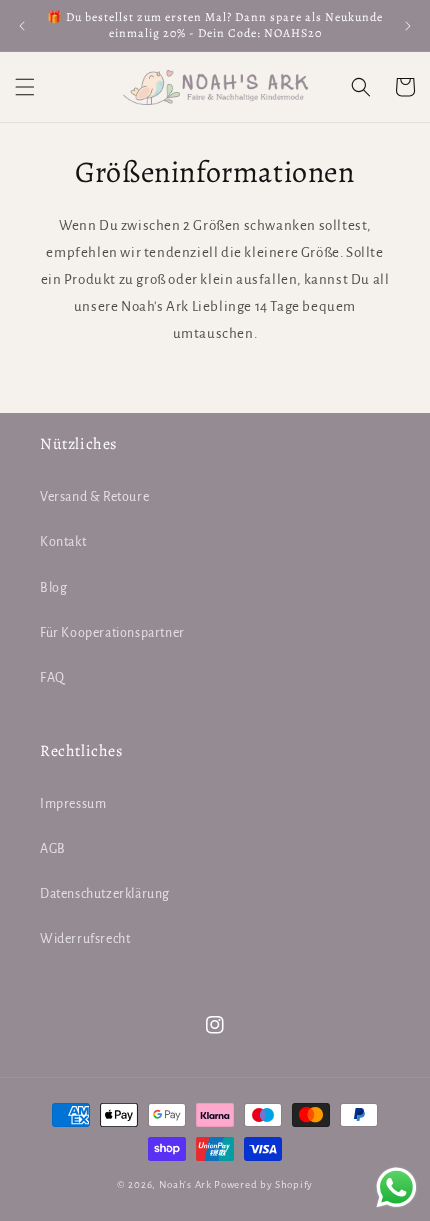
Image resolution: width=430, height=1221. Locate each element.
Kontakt (63, 542)
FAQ (52, 678)
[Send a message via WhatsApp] (396, 1187)
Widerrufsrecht (85, 939)
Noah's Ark (185, 1184)
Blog (53, 588)
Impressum (73, 804)
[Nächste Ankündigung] (408, 26)
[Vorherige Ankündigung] (22, 26)
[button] (25, 87)
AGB (53, 849)
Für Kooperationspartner (112, 633)
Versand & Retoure (94, 497)
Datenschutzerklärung (105, 894)
